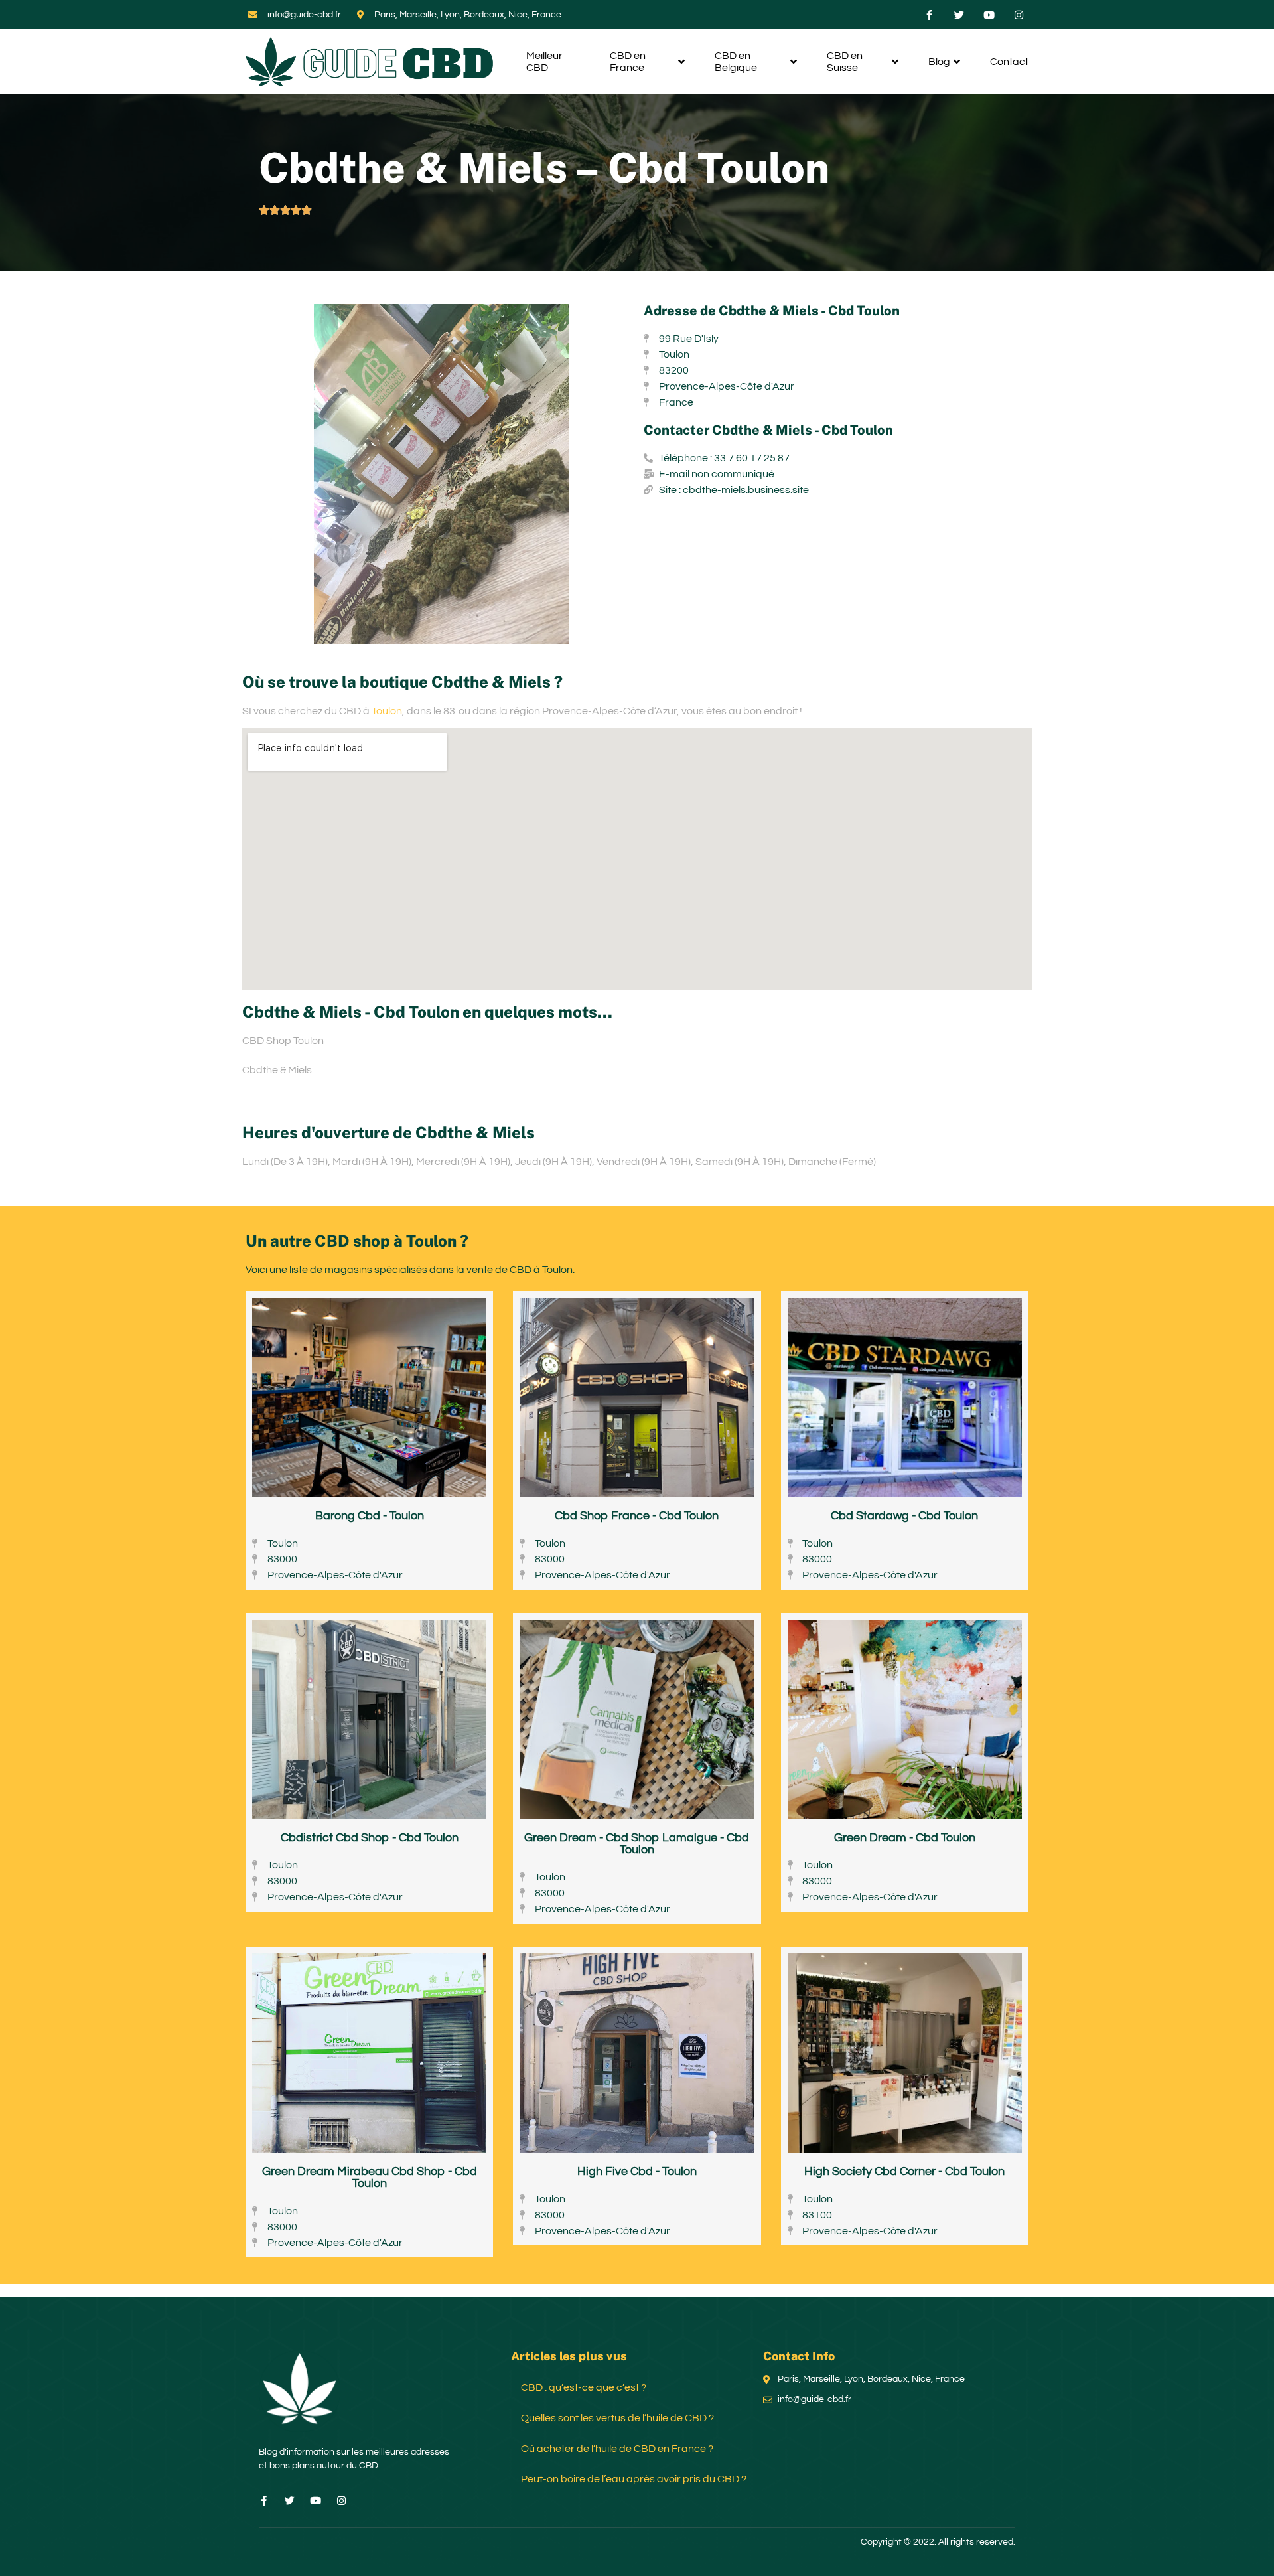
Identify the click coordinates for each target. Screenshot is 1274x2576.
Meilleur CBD (544, 62)
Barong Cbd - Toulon (370, 1516)
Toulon (387, 711)
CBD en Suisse (845, 62)
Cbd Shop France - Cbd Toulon (637, 1516)
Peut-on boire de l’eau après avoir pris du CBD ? (634, 2479)
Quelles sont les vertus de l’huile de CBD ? (617, 2418)
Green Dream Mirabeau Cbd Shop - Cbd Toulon (370, 2177)
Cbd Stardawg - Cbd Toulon (904, 1516)
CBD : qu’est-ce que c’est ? (584, 2387)
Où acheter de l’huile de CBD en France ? (617, 2449)
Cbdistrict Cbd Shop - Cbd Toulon (370, 1838)
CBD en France (628, 62)
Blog (939, 62)
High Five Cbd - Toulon (637, 2171)
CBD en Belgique (736, 62)
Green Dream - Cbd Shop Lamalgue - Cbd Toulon (637, 1844)
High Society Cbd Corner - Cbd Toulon (904, 2171)
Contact (1009, 62)
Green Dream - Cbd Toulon (905, 1838)
